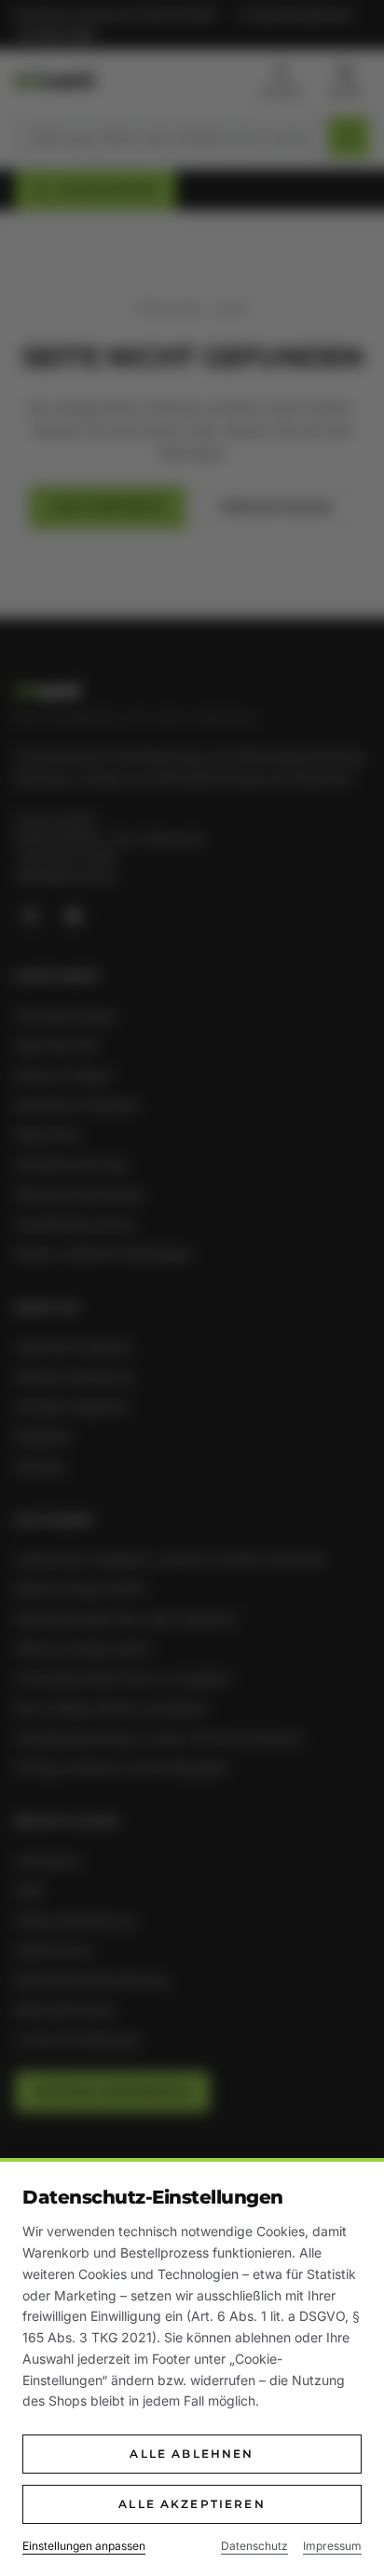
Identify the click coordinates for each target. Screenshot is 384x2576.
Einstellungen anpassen (84, 2546)
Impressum (332, 2546)
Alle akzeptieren (192, 2504)
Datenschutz (254, 2546)
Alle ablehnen (192, 2454)
